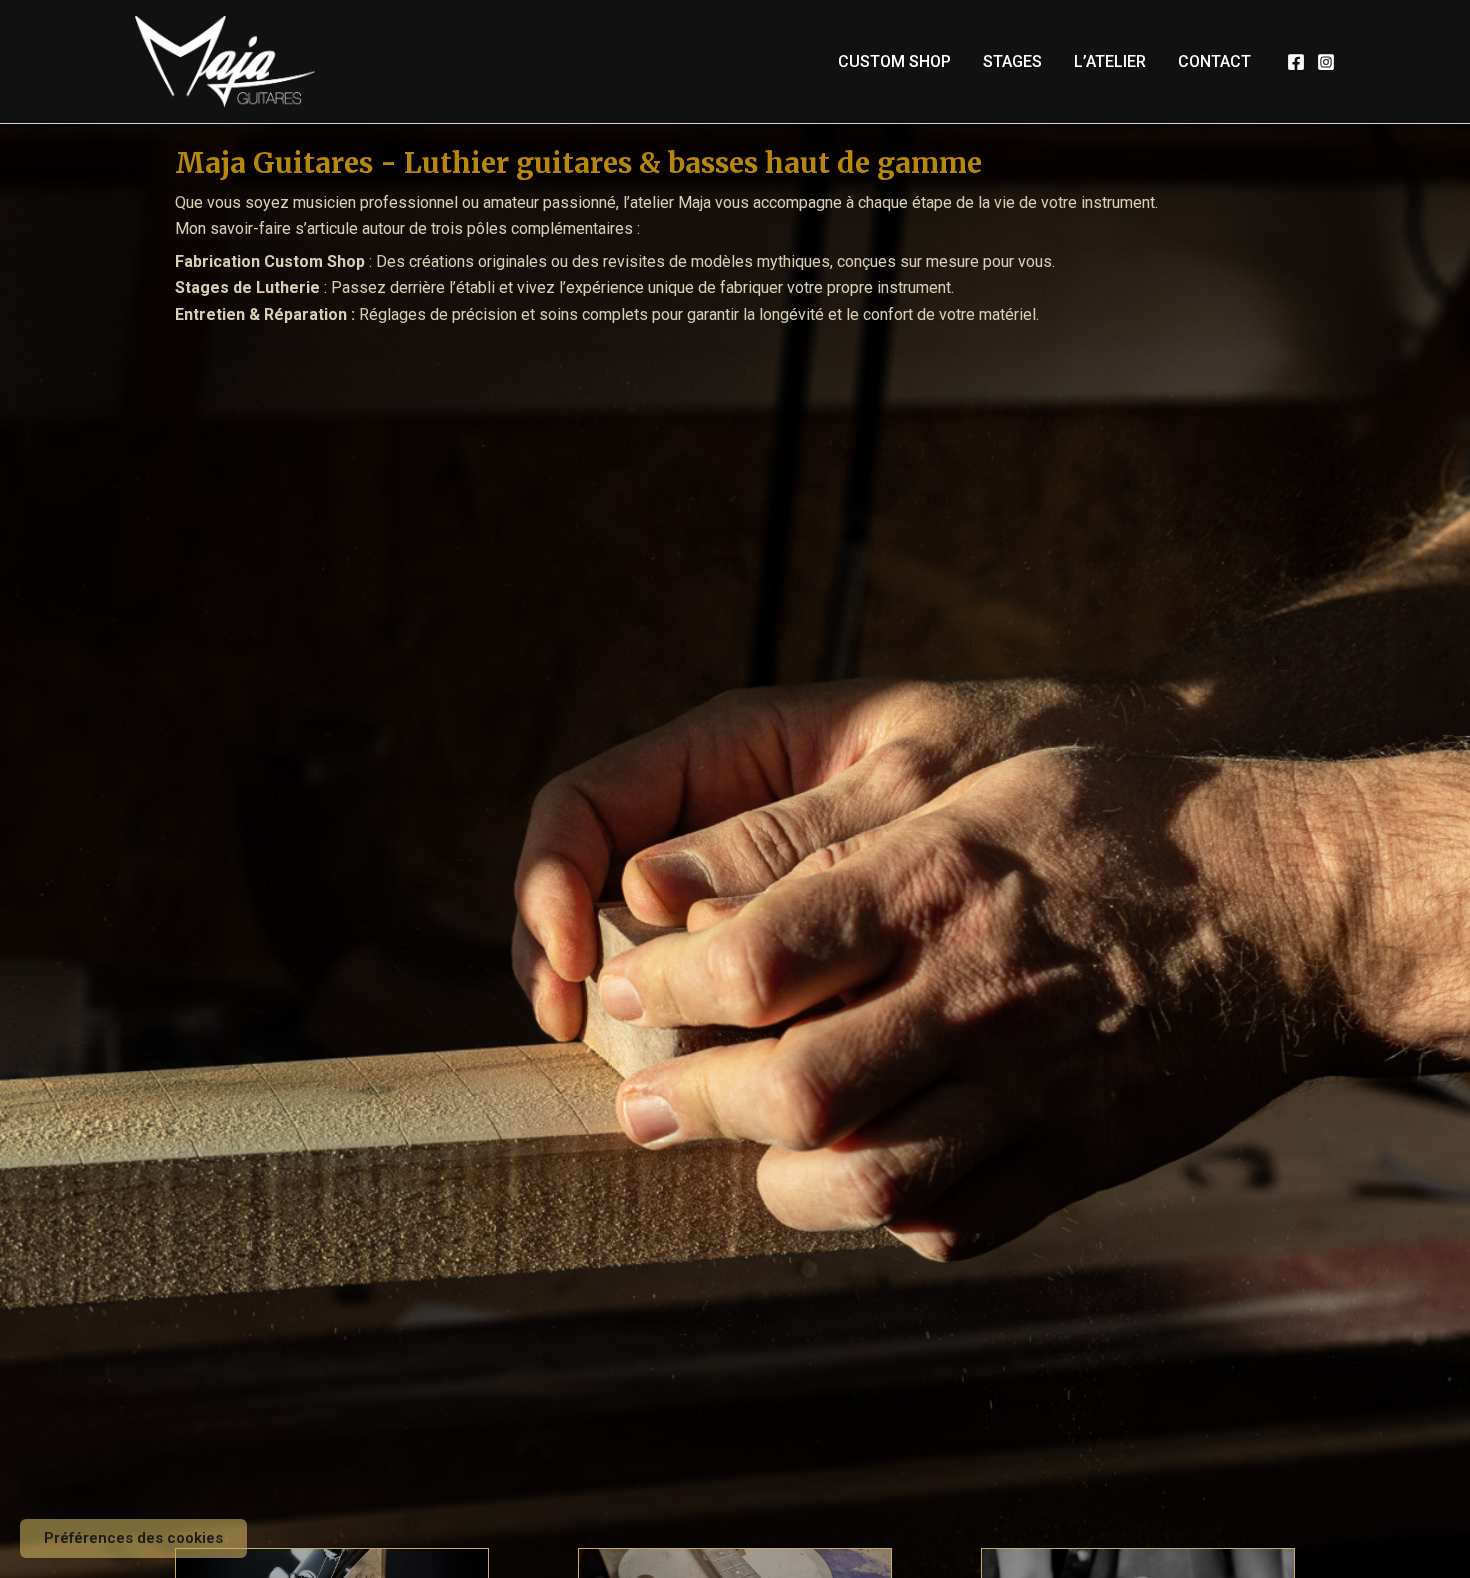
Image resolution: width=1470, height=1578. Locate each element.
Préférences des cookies (133, 1538)
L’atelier (1110, 61)
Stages (1012, 61)
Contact (1214, 61)
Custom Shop (894, 61)
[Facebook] (1296, 62)
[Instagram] (1326, 62)
